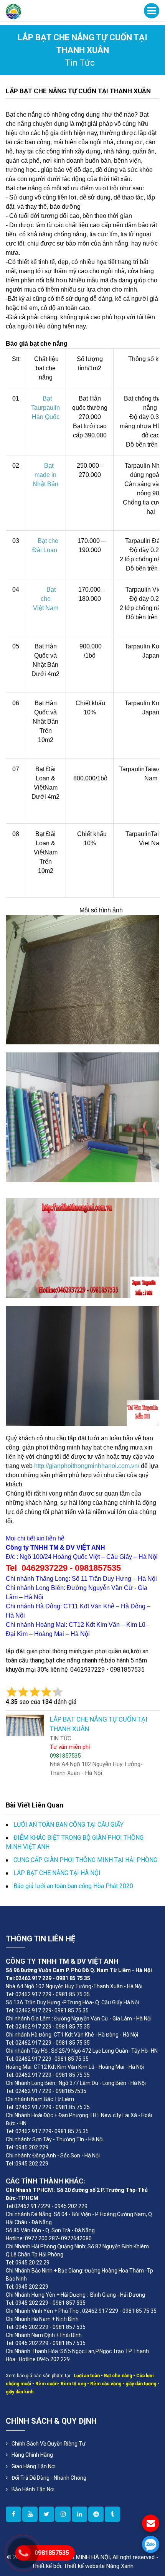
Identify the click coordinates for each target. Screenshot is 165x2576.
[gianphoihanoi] (96, 2514)
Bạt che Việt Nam (46, 599)
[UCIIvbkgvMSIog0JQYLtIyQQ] (30, 2514)
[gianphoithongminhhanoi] (112, 2514)
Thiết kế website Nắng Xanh (99, 2566)
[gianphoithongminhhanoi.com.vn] (13, 2514)
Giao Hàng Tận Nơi (34, 2466)
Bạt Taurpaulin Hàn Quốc (45, 408)
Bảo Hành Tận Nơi (33, 2489)
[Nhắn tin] (151, 2523)
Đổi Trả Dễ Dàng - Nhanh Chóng (49, 2478)
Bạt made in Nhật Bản (45, 475)
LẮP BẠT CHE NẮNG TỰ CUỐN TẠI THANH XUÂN (78, 91)
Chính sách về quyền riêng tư (49, 2444)
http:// (41, 1466)
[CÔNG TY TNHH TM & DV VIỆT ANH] (13, 11)
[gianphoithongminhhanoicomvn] (79, 2514)
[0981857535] (151, 2544)
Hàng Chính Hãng (32, 2455)
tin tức (80, 63)
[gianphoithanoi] (46, 2514)
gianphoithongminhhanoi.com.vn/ (94, 1466)
